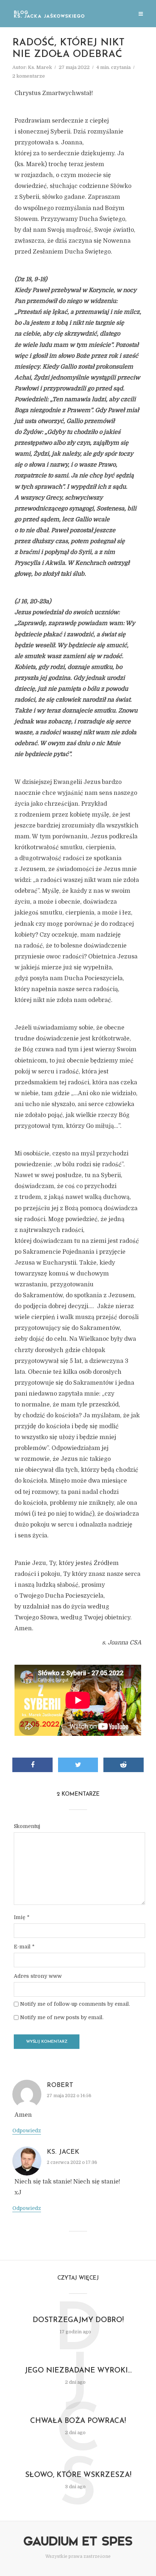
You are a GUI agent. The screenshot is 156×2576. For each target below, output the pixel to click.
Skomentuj (27, 1826)
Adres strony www (38, 1976)
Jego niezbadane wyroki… (78, 2371)
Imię (22, 1917)
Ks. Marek (40, 67)
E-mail (24, 1947)
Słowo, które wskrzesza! (78, 2475)
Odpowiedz (27, 2131)
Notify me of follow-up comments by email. (75, 2004)
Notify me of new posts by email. (62, 2017)
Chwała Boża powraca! (78, 2421)
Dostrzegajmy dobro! (78, 2320)
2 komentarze (29, 76)
